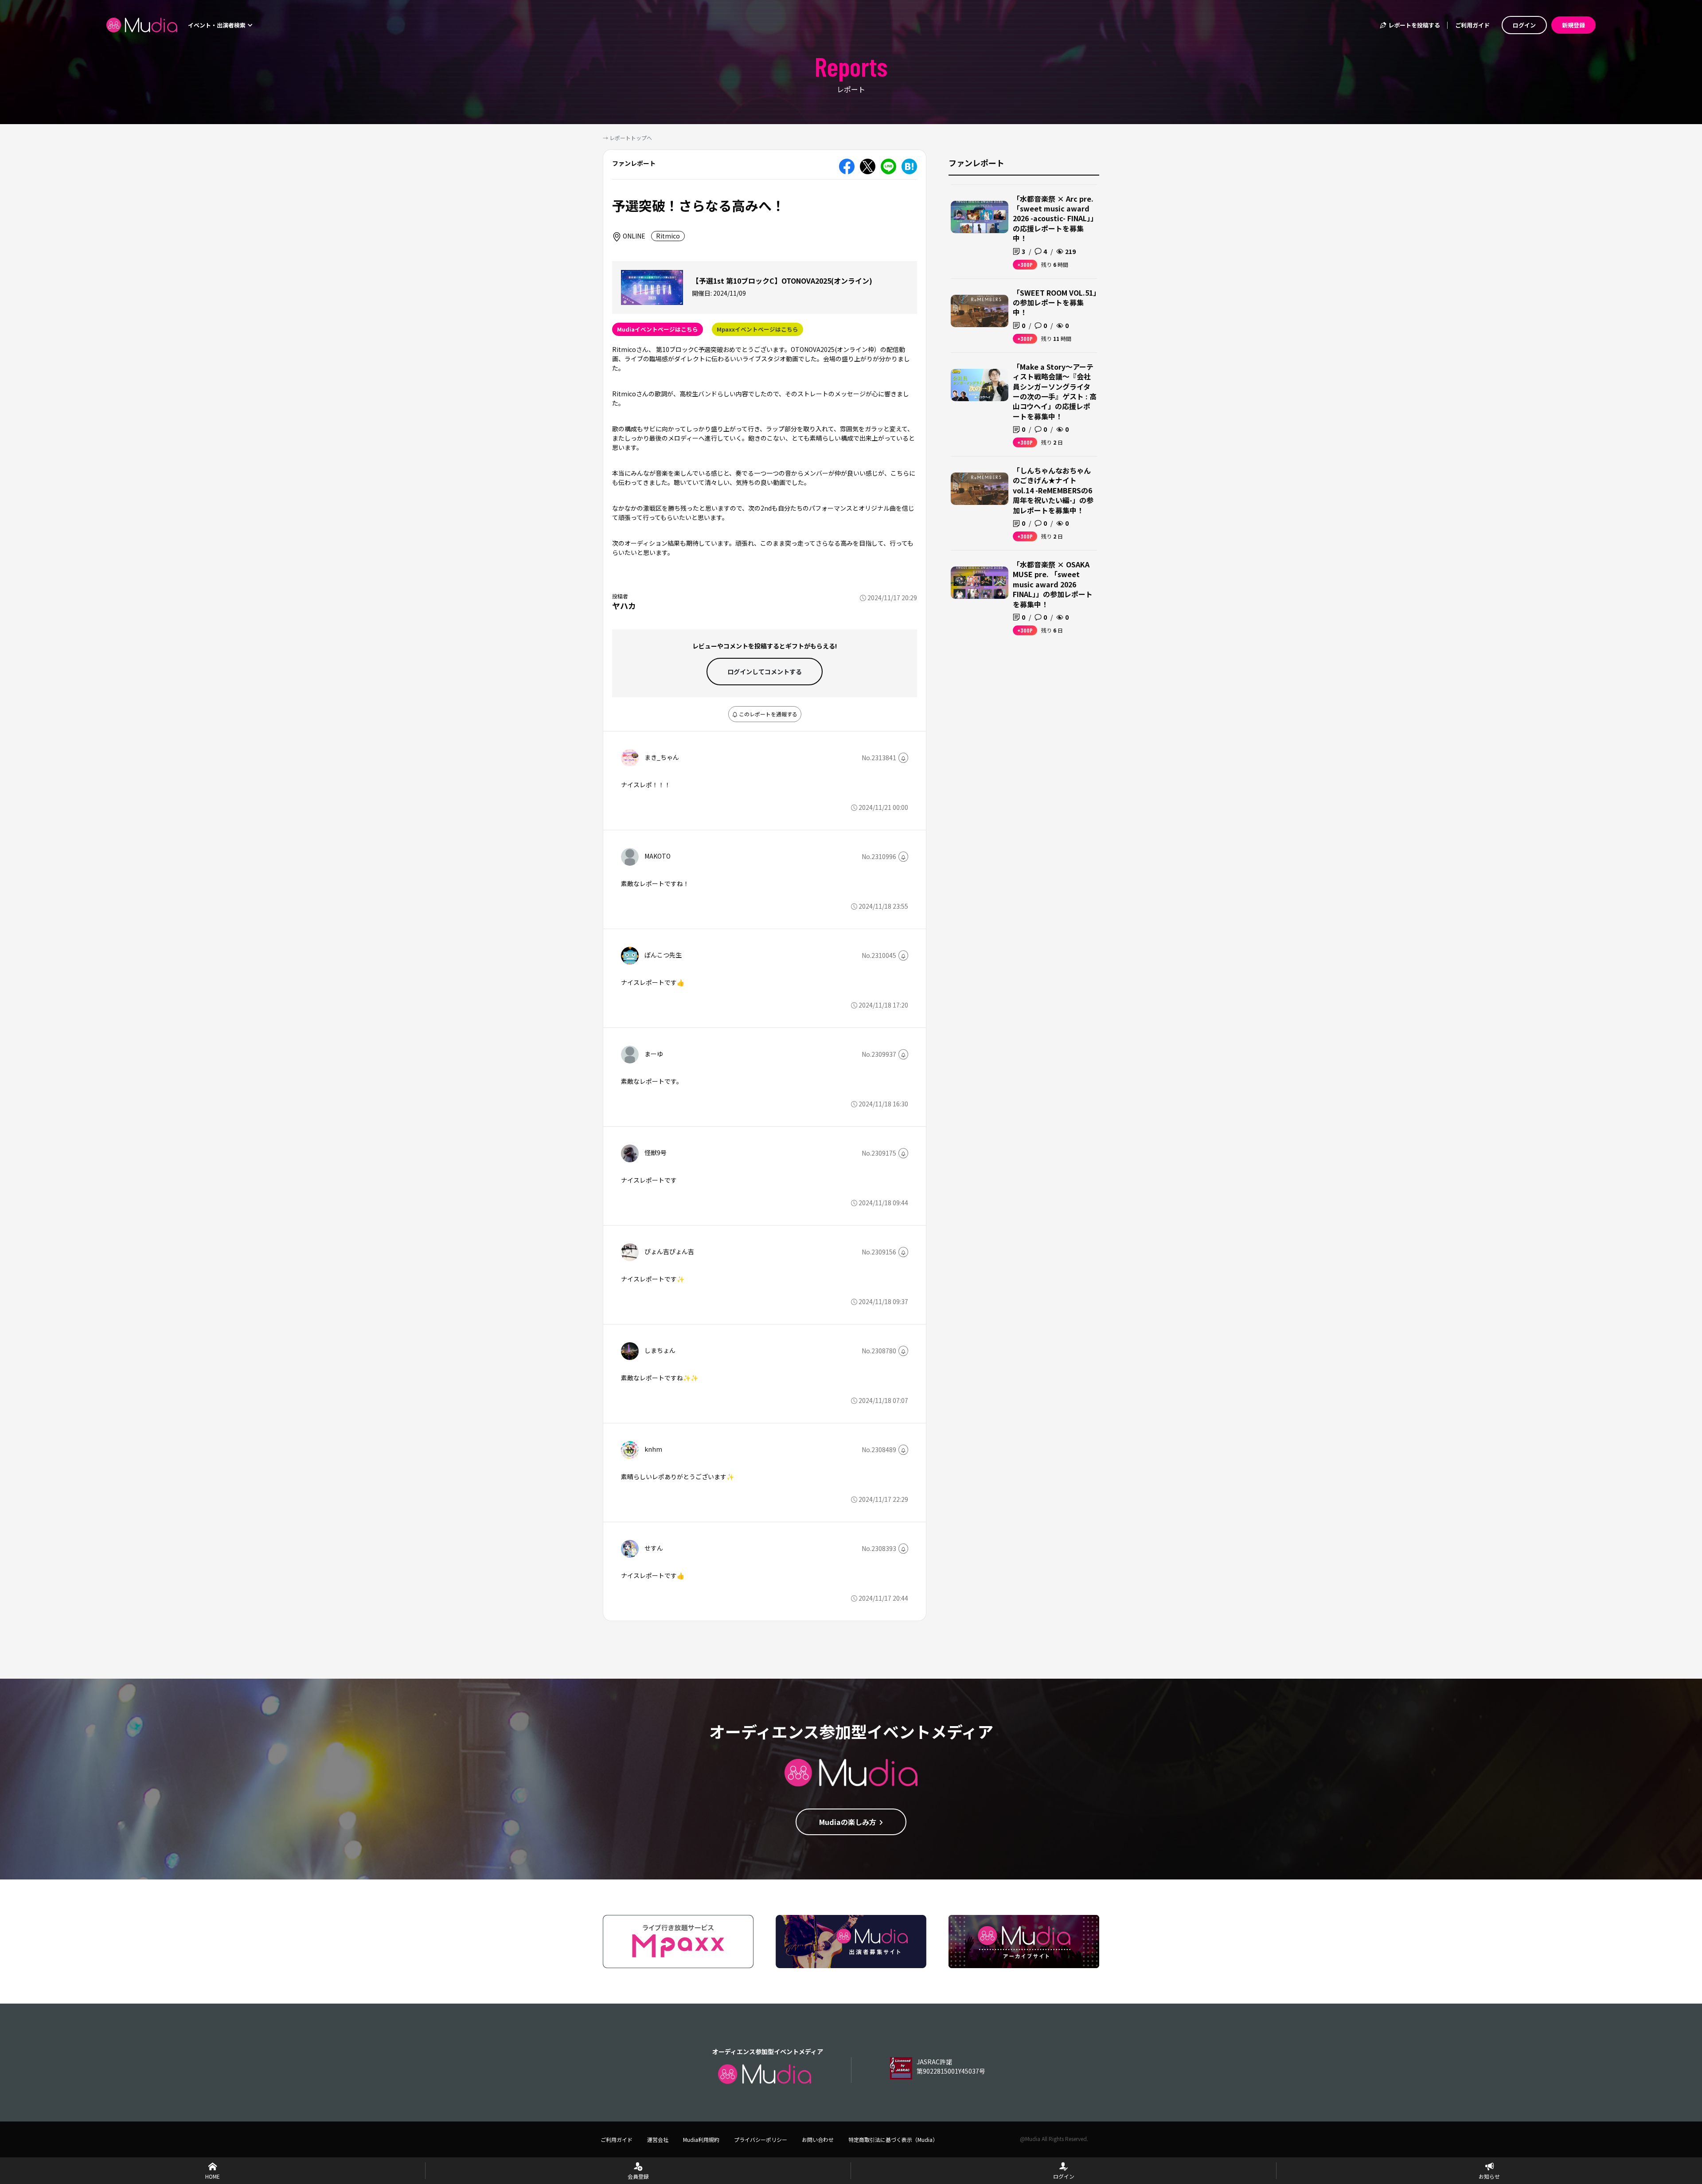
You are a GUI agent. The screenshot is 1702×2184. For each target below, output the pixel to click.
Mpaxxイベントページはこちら (757, 329)
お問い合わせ (818, 2139)
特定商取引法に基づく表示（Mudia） (893, 2139)
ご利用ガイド (1472, 25)
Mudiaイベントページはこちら (658, 329)
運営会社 (658, 2139)
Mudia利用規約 (701, 2139)
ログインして (765, 672)
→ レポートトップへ (627, 138)
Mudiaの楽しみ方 (848, 1822)
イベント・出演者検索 (217, 25)
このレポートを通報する (767, 714)
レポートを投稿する (1413, 25)
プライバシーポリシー (761, 2139)
